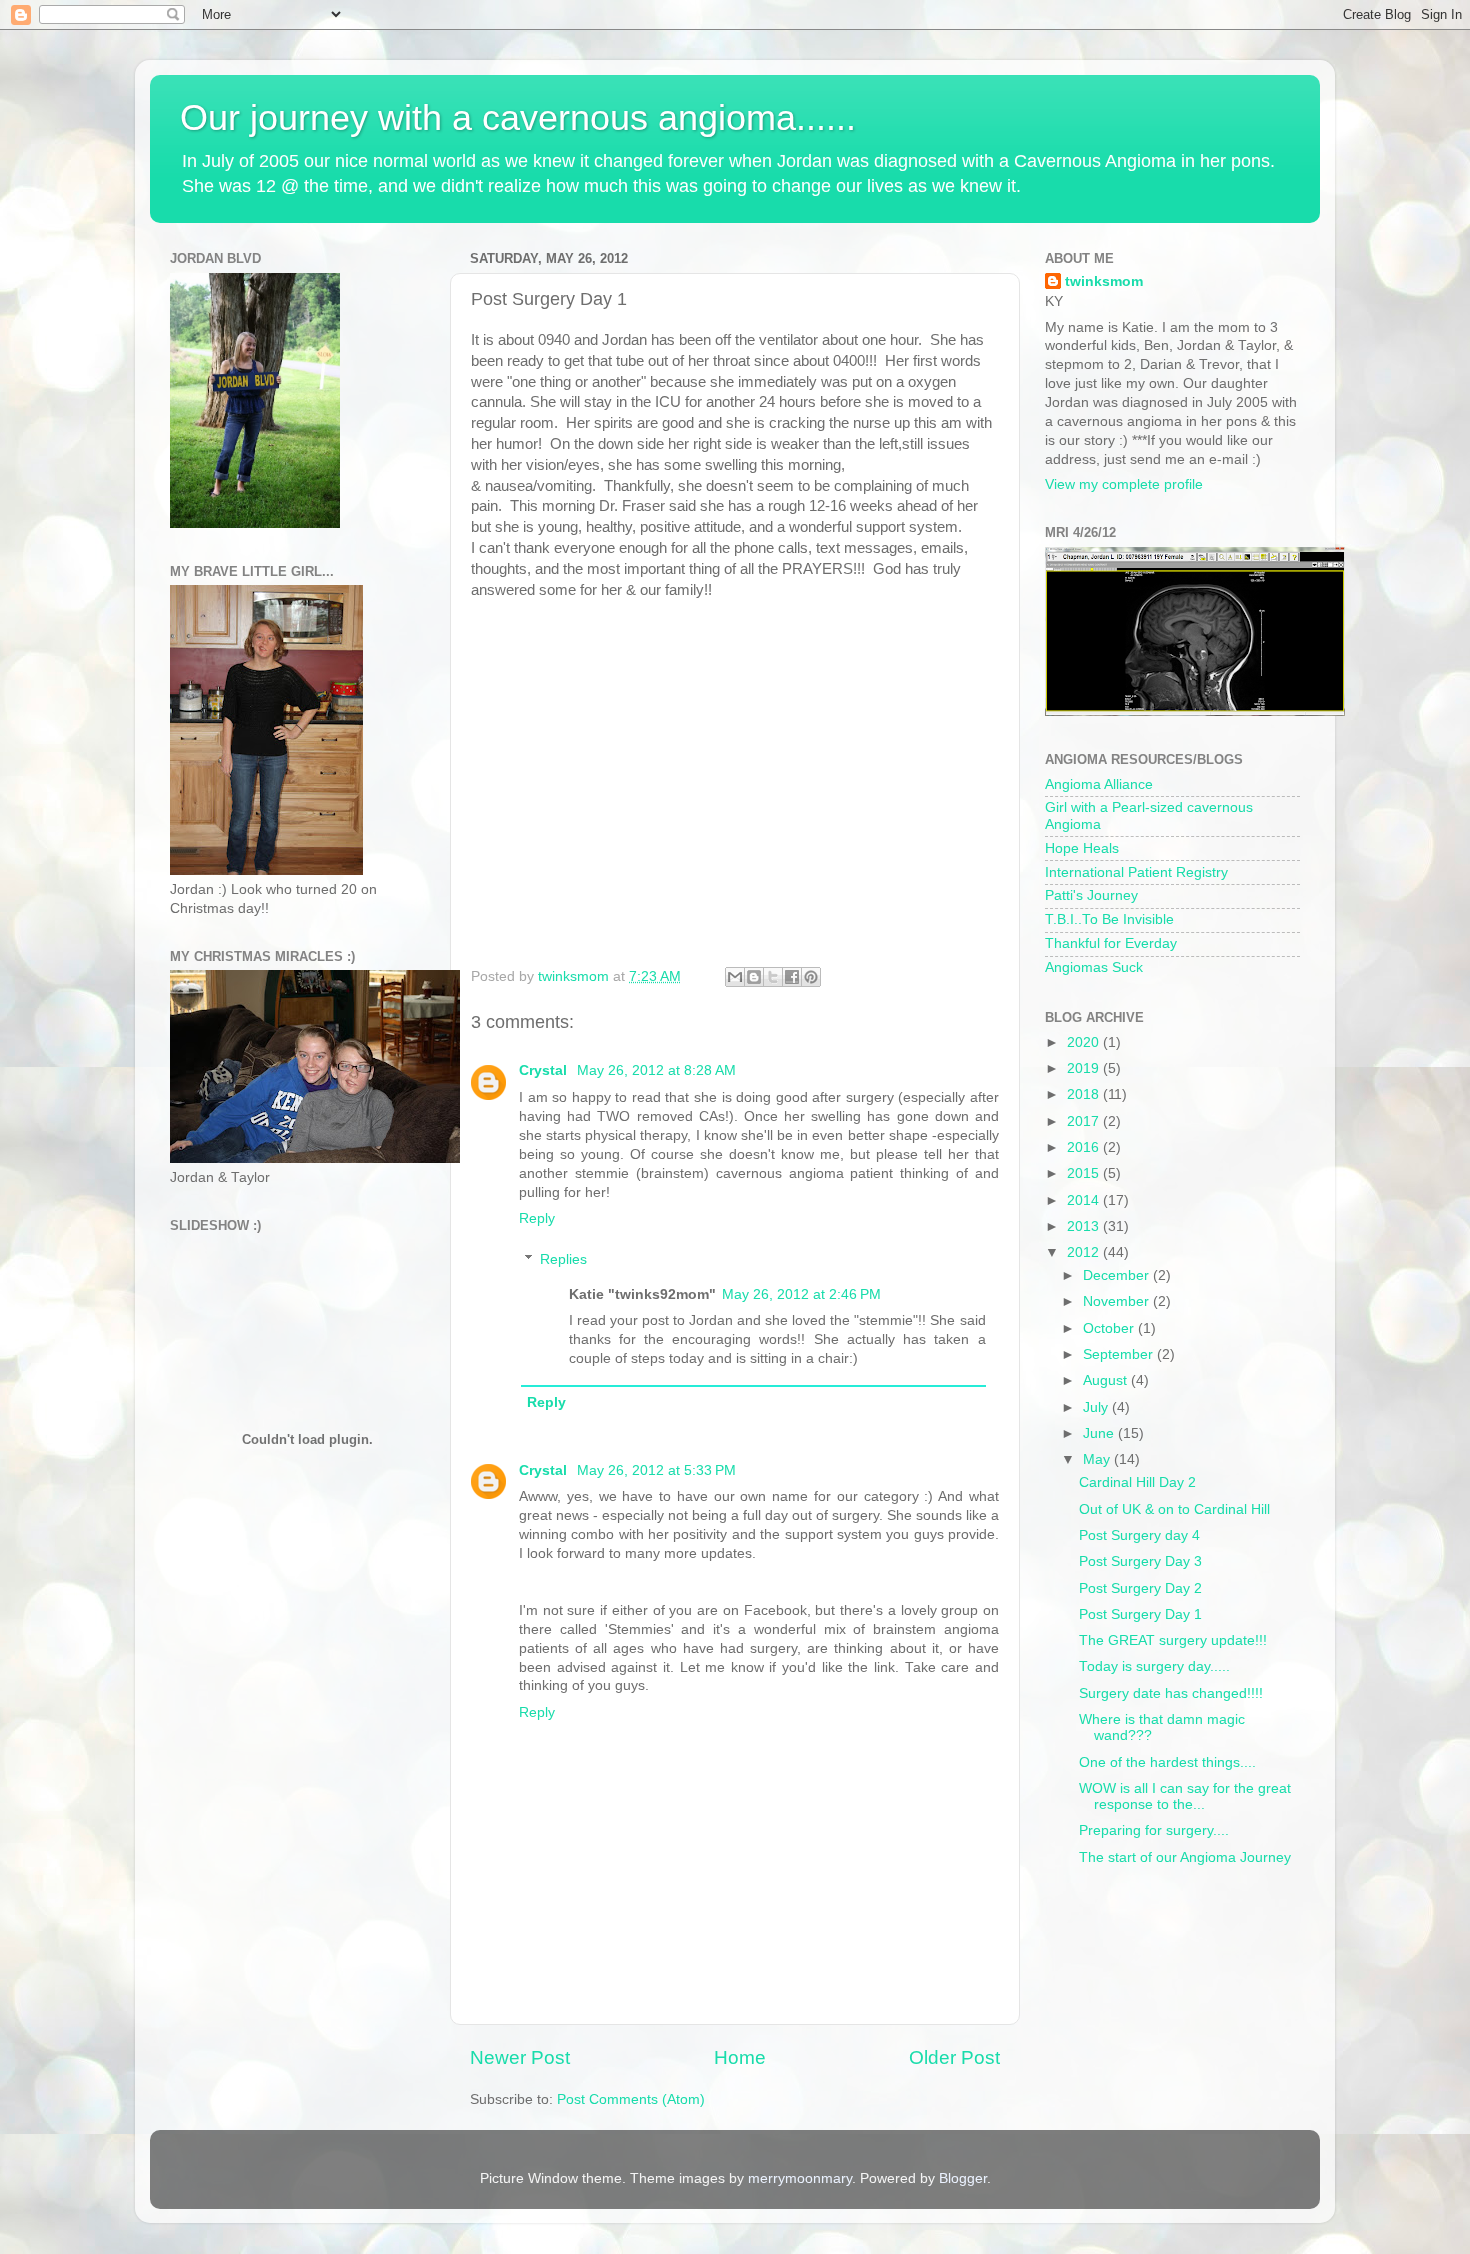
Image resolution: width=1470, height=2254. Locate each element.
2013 (1085, 1226)
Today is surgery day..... (1154, 1666)
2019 (1085, 1068)
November (1118, 1301)
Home (740, 2057)
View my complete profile (1124, 484)
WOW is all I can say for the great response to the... (1185, 1796)
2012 (1085, 1252)
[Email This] (735, 977)
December (1118, 1275)
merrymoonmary (800, 2178)
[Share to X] (773, 977)
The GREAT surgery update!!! (1173, 1640)
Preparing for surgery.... (1154, 1830)
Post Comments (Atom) (631, 2099)
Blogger (963, 2178)
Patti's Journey (1091, 895)
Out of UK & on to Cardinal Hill (1174, 1509)
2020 (1085, 1042)
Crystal (545, 1070)
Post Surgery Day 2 (1140, 1588)
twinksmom (1104, 281)
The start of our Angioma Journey (1185, 1857)
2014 (1085, 1200)
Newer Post (520, 2057)
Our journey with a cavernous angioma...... (518, 117)
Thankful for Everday (1111, 943)
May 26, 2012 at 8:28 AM (656, 1070)
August (1107, 1380)
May (1098, 1459)
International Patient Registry (1136, 872)
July (1097, 1407)
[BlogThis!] (754, 977)
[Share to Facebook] (792, 977)
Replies (563, 1259)
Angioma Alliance (1099, 784)
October (1110, 1328)
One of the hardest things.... (1167, 1762)
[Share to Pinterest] (811, 977)
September (1120, 1354)
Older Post (954, 2057)
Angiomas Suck (1094, 967)
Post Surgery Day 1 (1140, 1614)
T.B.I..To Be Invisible (1109, 919)
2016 (1085, 1147)
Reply (537, 1218)
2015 (1085, 1173)
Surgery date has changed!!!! (1171, 1693)
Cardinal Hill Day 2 (1137, 1482)
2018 (1085, 1094)
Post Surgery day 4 (1139, 1535)
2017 (1085, 1121)
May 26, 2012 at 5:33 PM (656, 1470)
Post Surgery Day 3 (1140, 1561)
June (1100, 1433)
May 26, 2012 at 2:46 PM (801, 1294)
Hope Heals (1082, 848)
